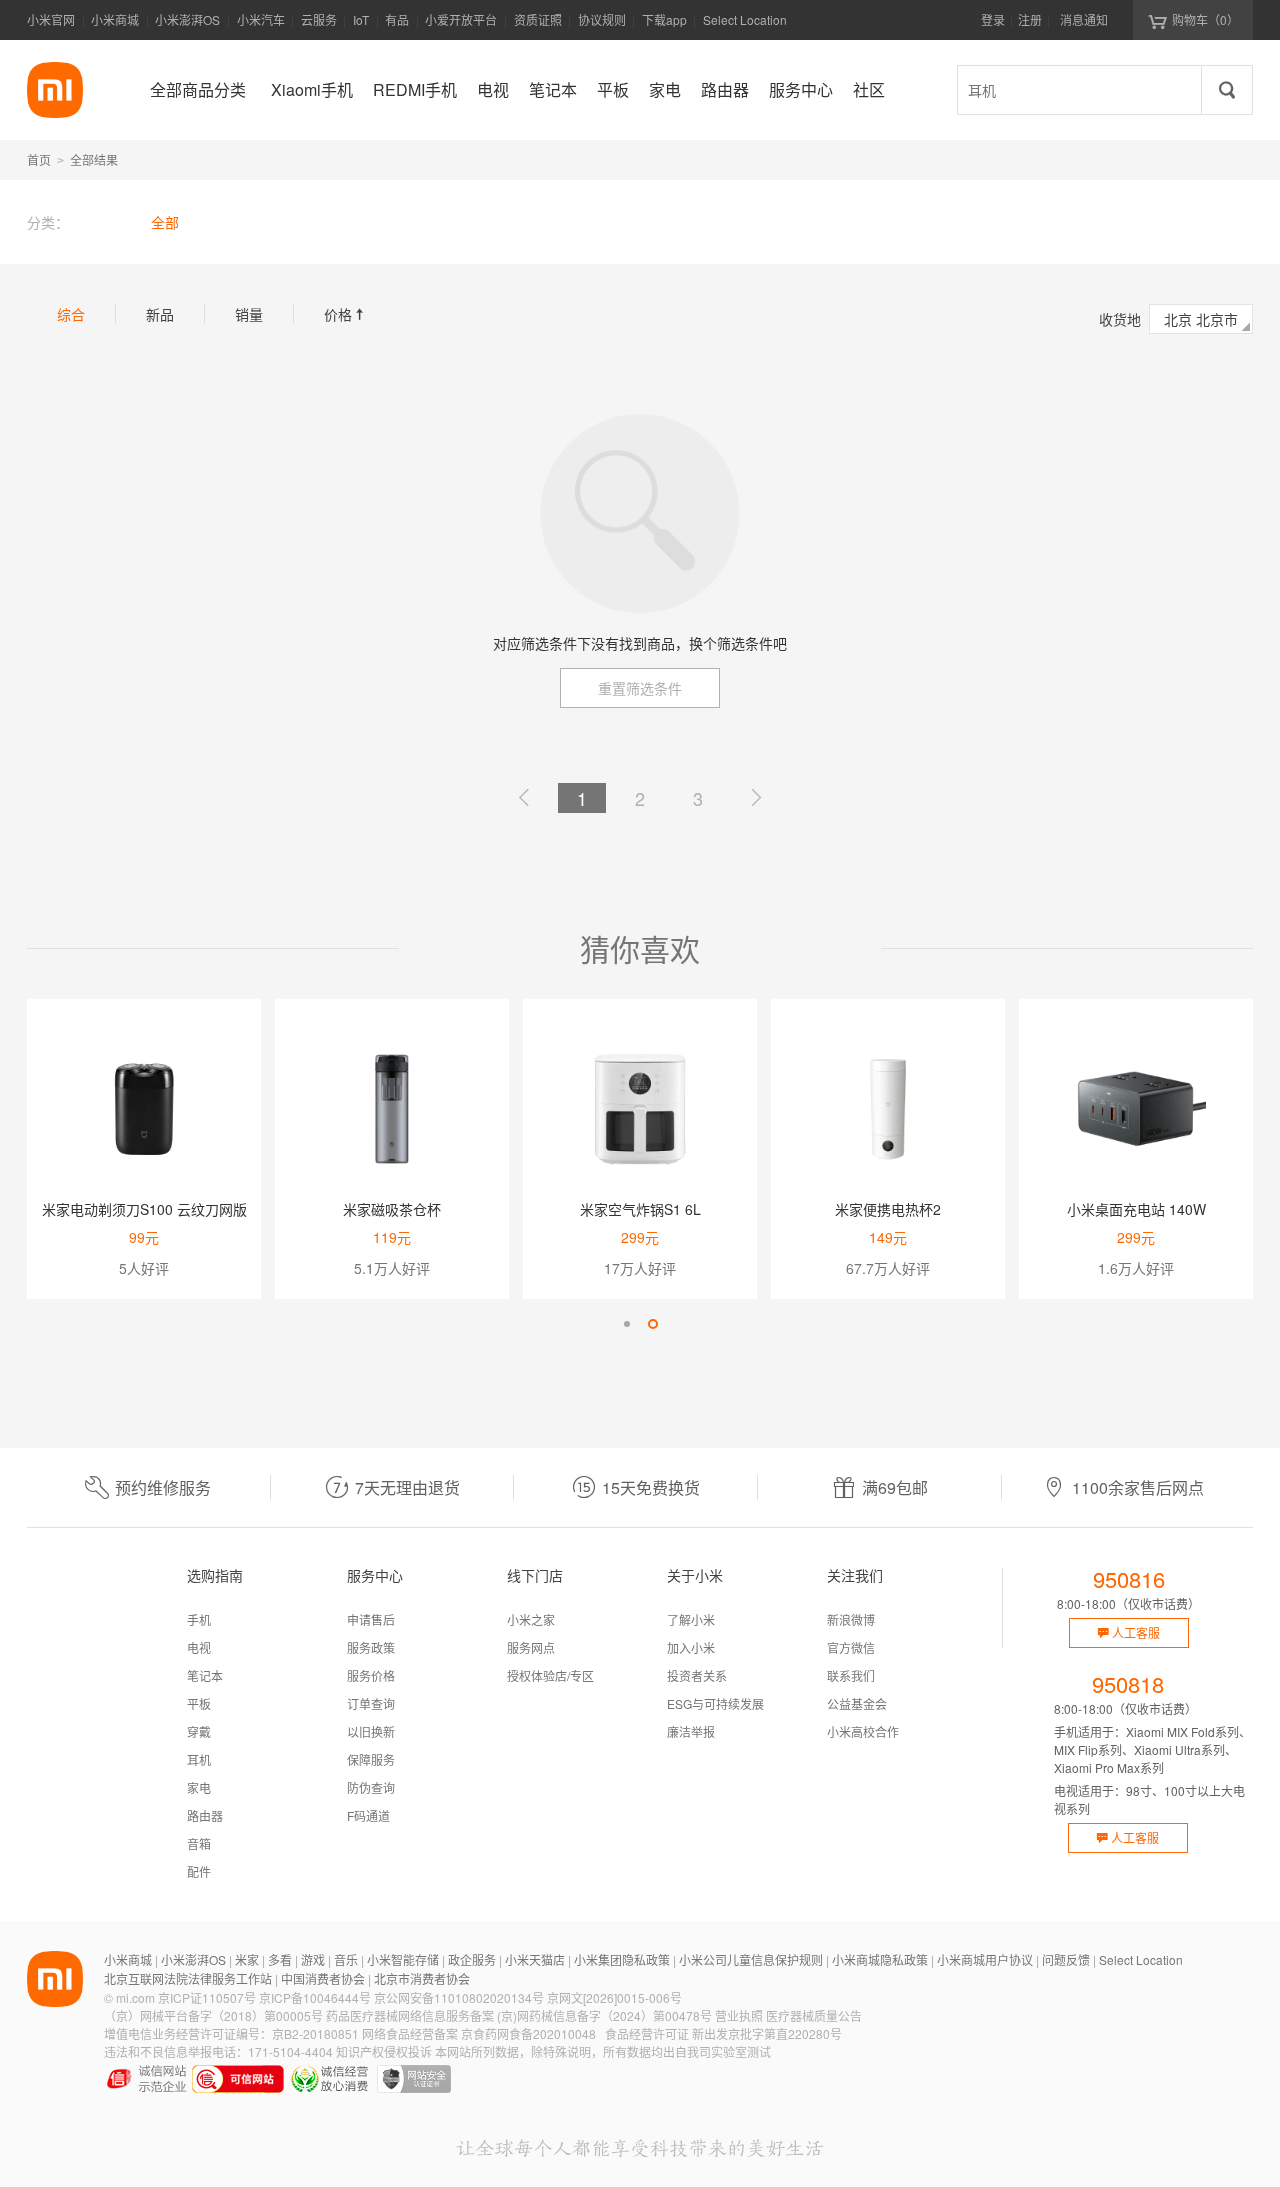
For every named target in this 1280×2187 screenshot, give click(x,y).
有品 (397, 19)
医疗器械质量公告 (814, 2015)
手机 (199, 1619)
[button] (627, 1324)
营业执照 (739, 2015)
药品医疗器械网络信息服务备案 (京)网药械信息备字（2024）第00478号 (519, 2015)
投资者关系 (697, 1675)
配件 (199, 1871)
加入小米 (691, 1647)
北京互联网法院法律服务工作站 (188, 1978)
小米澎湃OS (187, 19)
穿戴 (199, 1731)
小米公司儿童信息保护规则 (751, 1959)
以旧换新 (371, 1731)
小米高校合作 (863, 1731)
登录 (993, 19)
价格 (346, 314)
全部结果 (94, 159)
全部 (165, 222)
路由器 (205, 1815)
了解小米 (691, 1619)
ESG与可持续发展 (715, 1703)
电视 (199, 1647)
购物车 (1205, 19)
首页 (39, 159)
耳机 (199, 1759)
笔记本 (205, 1675)
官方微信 (851, 1647)
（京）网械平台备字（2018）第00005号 (213, 2015)
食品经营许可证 (647, 2033)
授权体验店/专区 (550, 1675)
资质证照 (538, 19)
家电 (199, 1787)
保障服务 (371, 1759)
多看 (280, 1959)
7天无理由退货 (407, 1487)
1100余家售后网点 (1138, 1487)
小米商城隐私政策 (880, 1959)
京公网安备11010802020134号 (459, 1997)
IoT (361, 19)
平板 (199, 1703)
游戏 (313, 1959)
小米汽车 (261, 19)
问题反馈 (1066, 1959)
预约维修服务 (163, 1487)
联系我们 (851, 1675)
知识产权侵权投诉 (384, 2051)
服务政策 (371, 1647)
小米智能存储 (403, 1959)
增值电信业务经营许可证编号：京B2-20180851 (231, 2033)
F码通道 (368, 1815)
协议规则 (602, 19)
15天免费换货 (651, 1487)
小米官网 (51, 19)
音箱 (199, 1843)
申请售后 (371, 1619)
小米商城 (115, 19)
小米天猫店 (535, 1959)
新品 (160, 314)
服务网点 (531, 1647)
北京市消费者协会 (422, 1978)
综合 (71, 314)
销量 (249, 314)
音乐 (346, 1959)
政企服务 (472, 1959)
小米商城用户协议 (985, 1959)
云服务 (319, 19)
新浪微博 (851, 1619)
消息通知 (1084, 19)
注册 (1030, 19)
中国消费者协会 (323, 1978)
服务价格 (371, 1675)
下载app (664, 25)
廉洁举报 (691, 1731)
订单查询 (371, 1703)
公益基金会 (857, 1703)
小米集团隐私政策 (622, 1959)
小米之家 (531, 1619)
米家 (247, 1959)
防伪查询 (371, 1787)
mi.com (135, 1997)
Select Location (745, 19)
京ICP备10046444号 (315, 1997)
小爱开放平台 (461, 19)
